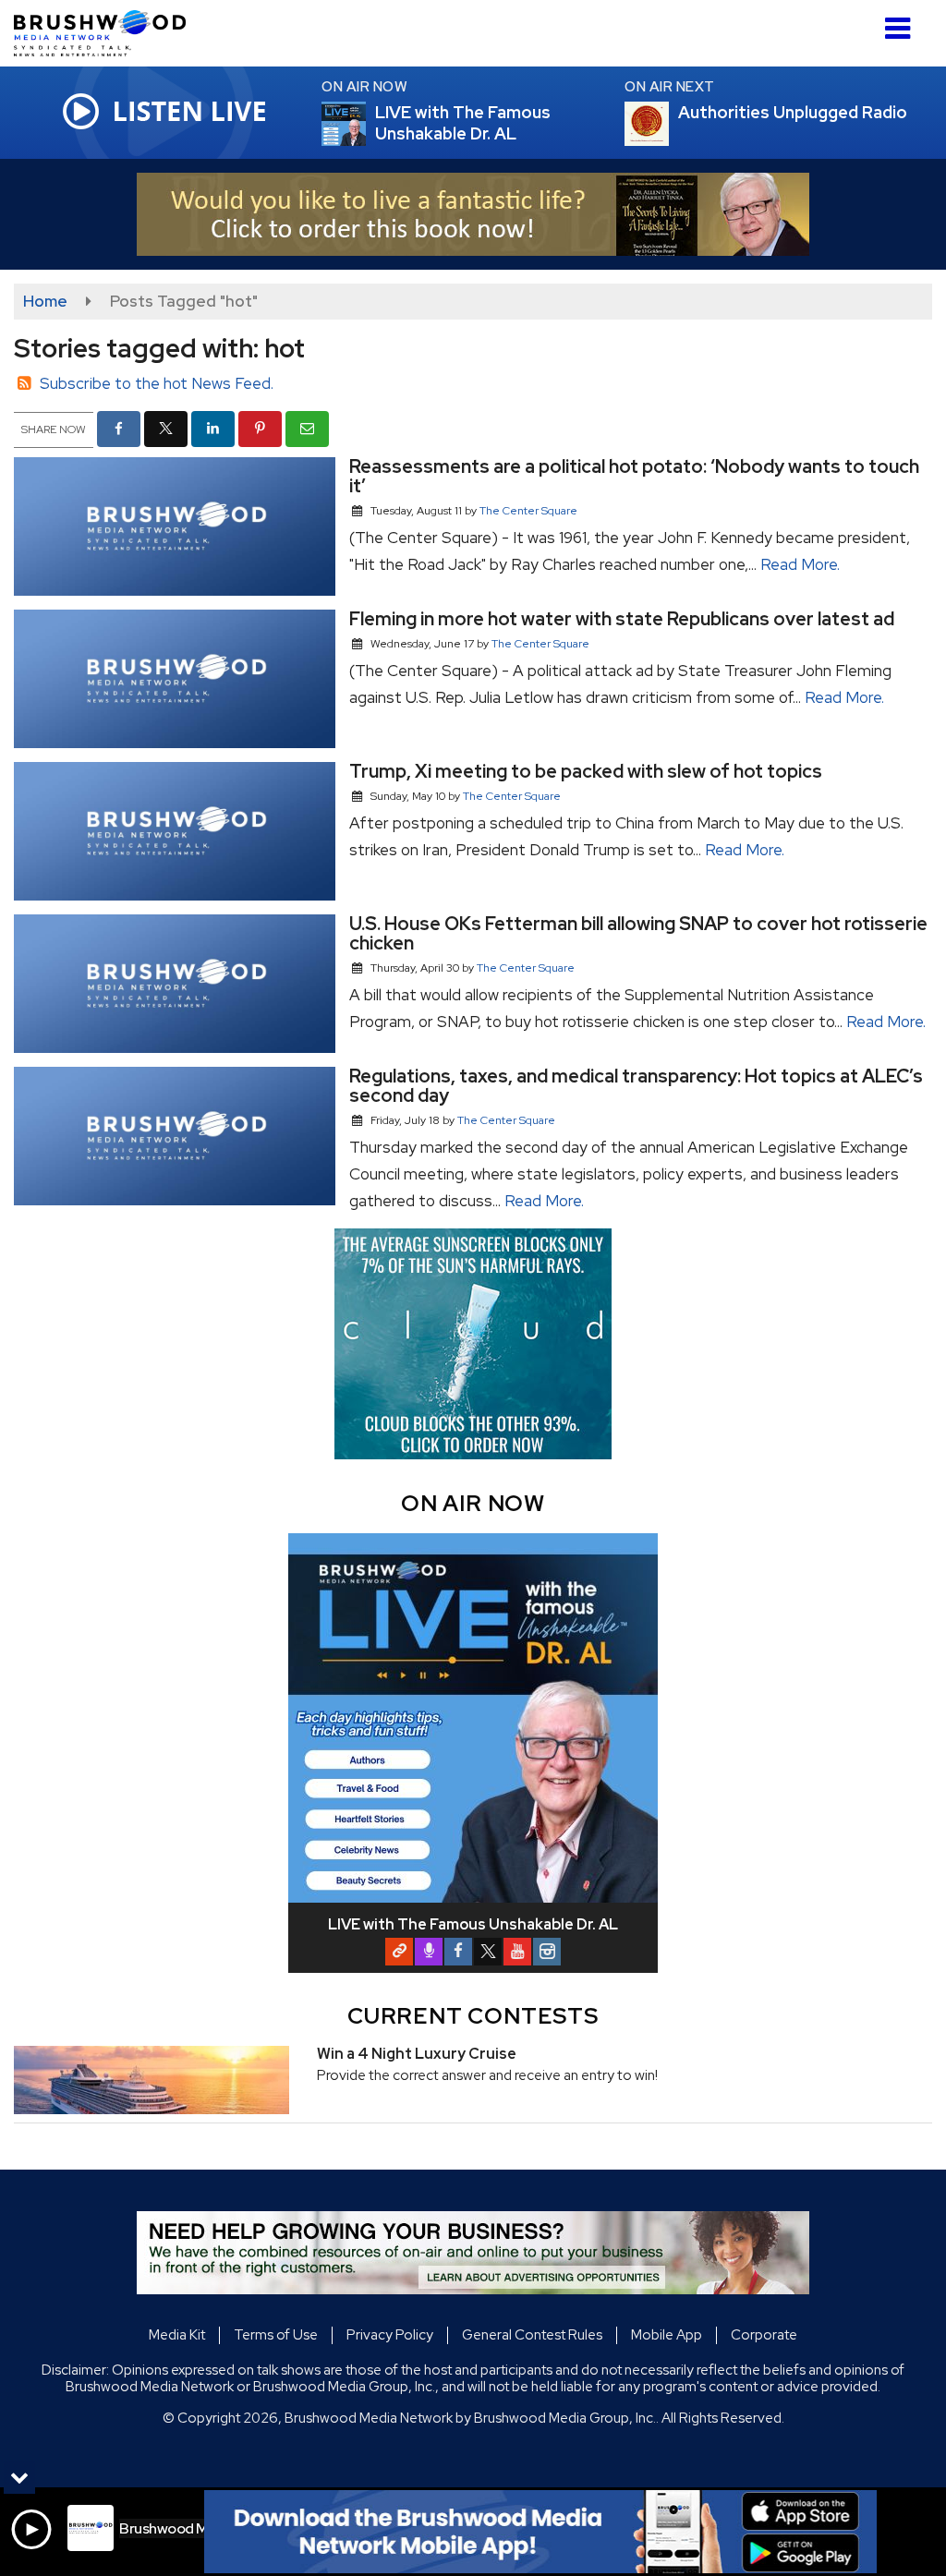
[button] (897, 22)
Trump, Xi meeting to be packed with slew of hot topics (586, 771)
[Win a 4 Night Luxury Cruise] (152, 2080)
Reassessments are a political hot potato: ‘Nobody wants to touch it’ (634, 476)
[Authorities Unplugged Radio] (669, 124)
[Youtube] (517, 1952)
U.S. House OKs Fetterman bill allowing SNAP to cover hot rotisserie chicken (638, 933)
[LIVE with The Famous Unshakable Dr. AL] (366, 124)
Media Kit (177, 2335)
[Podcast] (429, 1952)
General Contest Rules (532, 2335)
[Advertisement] (473, 214)
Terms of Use (276, 2335)
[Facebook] (458, 1952)
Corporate (764, 2335)
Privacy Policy (390, 2335)
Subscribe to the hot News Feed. (157, 383)
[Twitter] (488, 1952)
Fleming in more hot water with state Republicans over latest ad (622, 619)
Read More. (800, 564)
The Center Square (528, 511)
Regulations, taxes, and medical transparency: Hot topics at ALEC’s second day (636, 1086)
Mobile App (667, 2335)
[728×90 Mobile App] (540, 2532)
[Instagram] (547, 1952)
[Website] (399, 1952)
